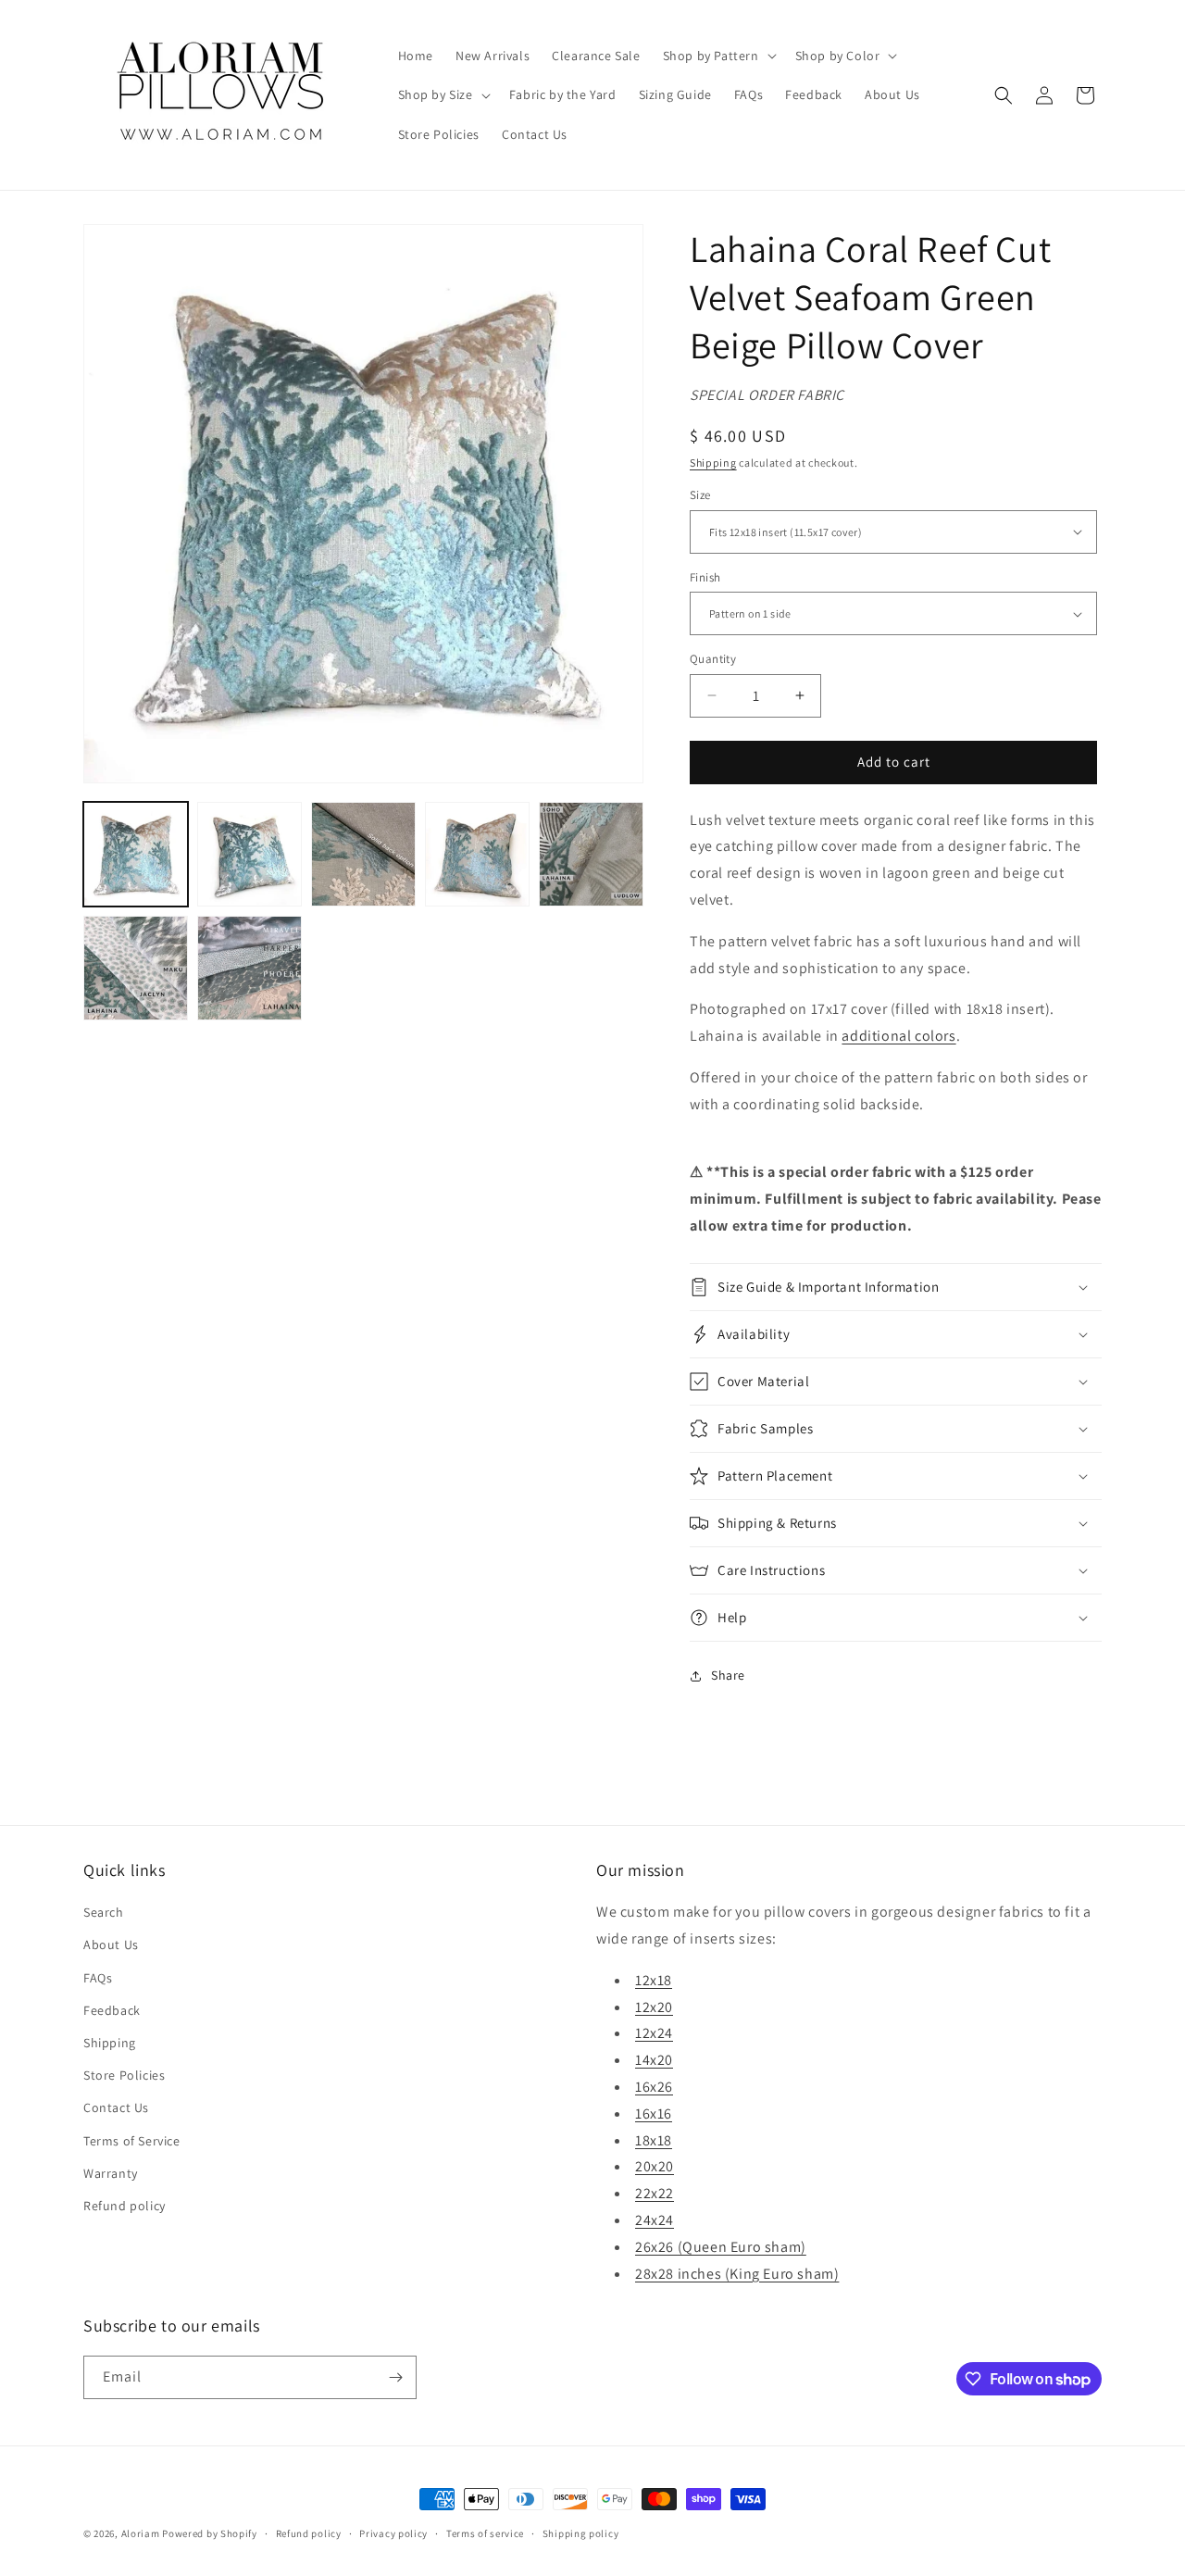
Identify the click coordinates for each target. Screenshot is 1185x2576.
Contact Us (116, 2107)
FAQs (98, 1978)
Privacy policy (393, 2533)
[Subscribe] (395, 2377)
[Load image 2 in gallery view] (249, 854)
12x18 (654, 1980)
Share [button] (728, 1675)
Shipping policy (581, 2533)
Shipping (713, 463)
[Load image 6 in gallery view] (136, 968)
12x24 (654, 2033)
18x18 (654, 2140)
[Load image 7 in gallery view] (249, 968)
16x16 (654, 2113)
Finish (705, 577)
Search (104, 1912)
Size (700, 495)
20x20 (655, 2166)
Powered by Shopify (210, 2533)
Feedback (112, 2010)
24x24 (655, 2220)
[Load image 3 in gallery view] (363, 854)
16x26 (654, 2087)
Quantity (713, 659)
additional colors (898, 1036)
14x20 (654, 2060)
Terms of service (485, 2533)
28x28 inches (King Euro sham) (737, 2274)
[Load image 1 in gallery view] (136, 854)
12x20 (654, 2007)
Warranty (111, 2173)
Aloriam (141, 2533)
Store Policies (124, 2075)
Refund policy (125, 2206)
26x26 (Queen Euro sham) (721, 2247)
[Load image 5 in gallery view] (591, 854)
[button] (718, 56)
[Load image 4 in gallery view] (477, 854)
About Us (111, 1945)
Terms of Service (132, 2141)
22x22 (655, 2193)
